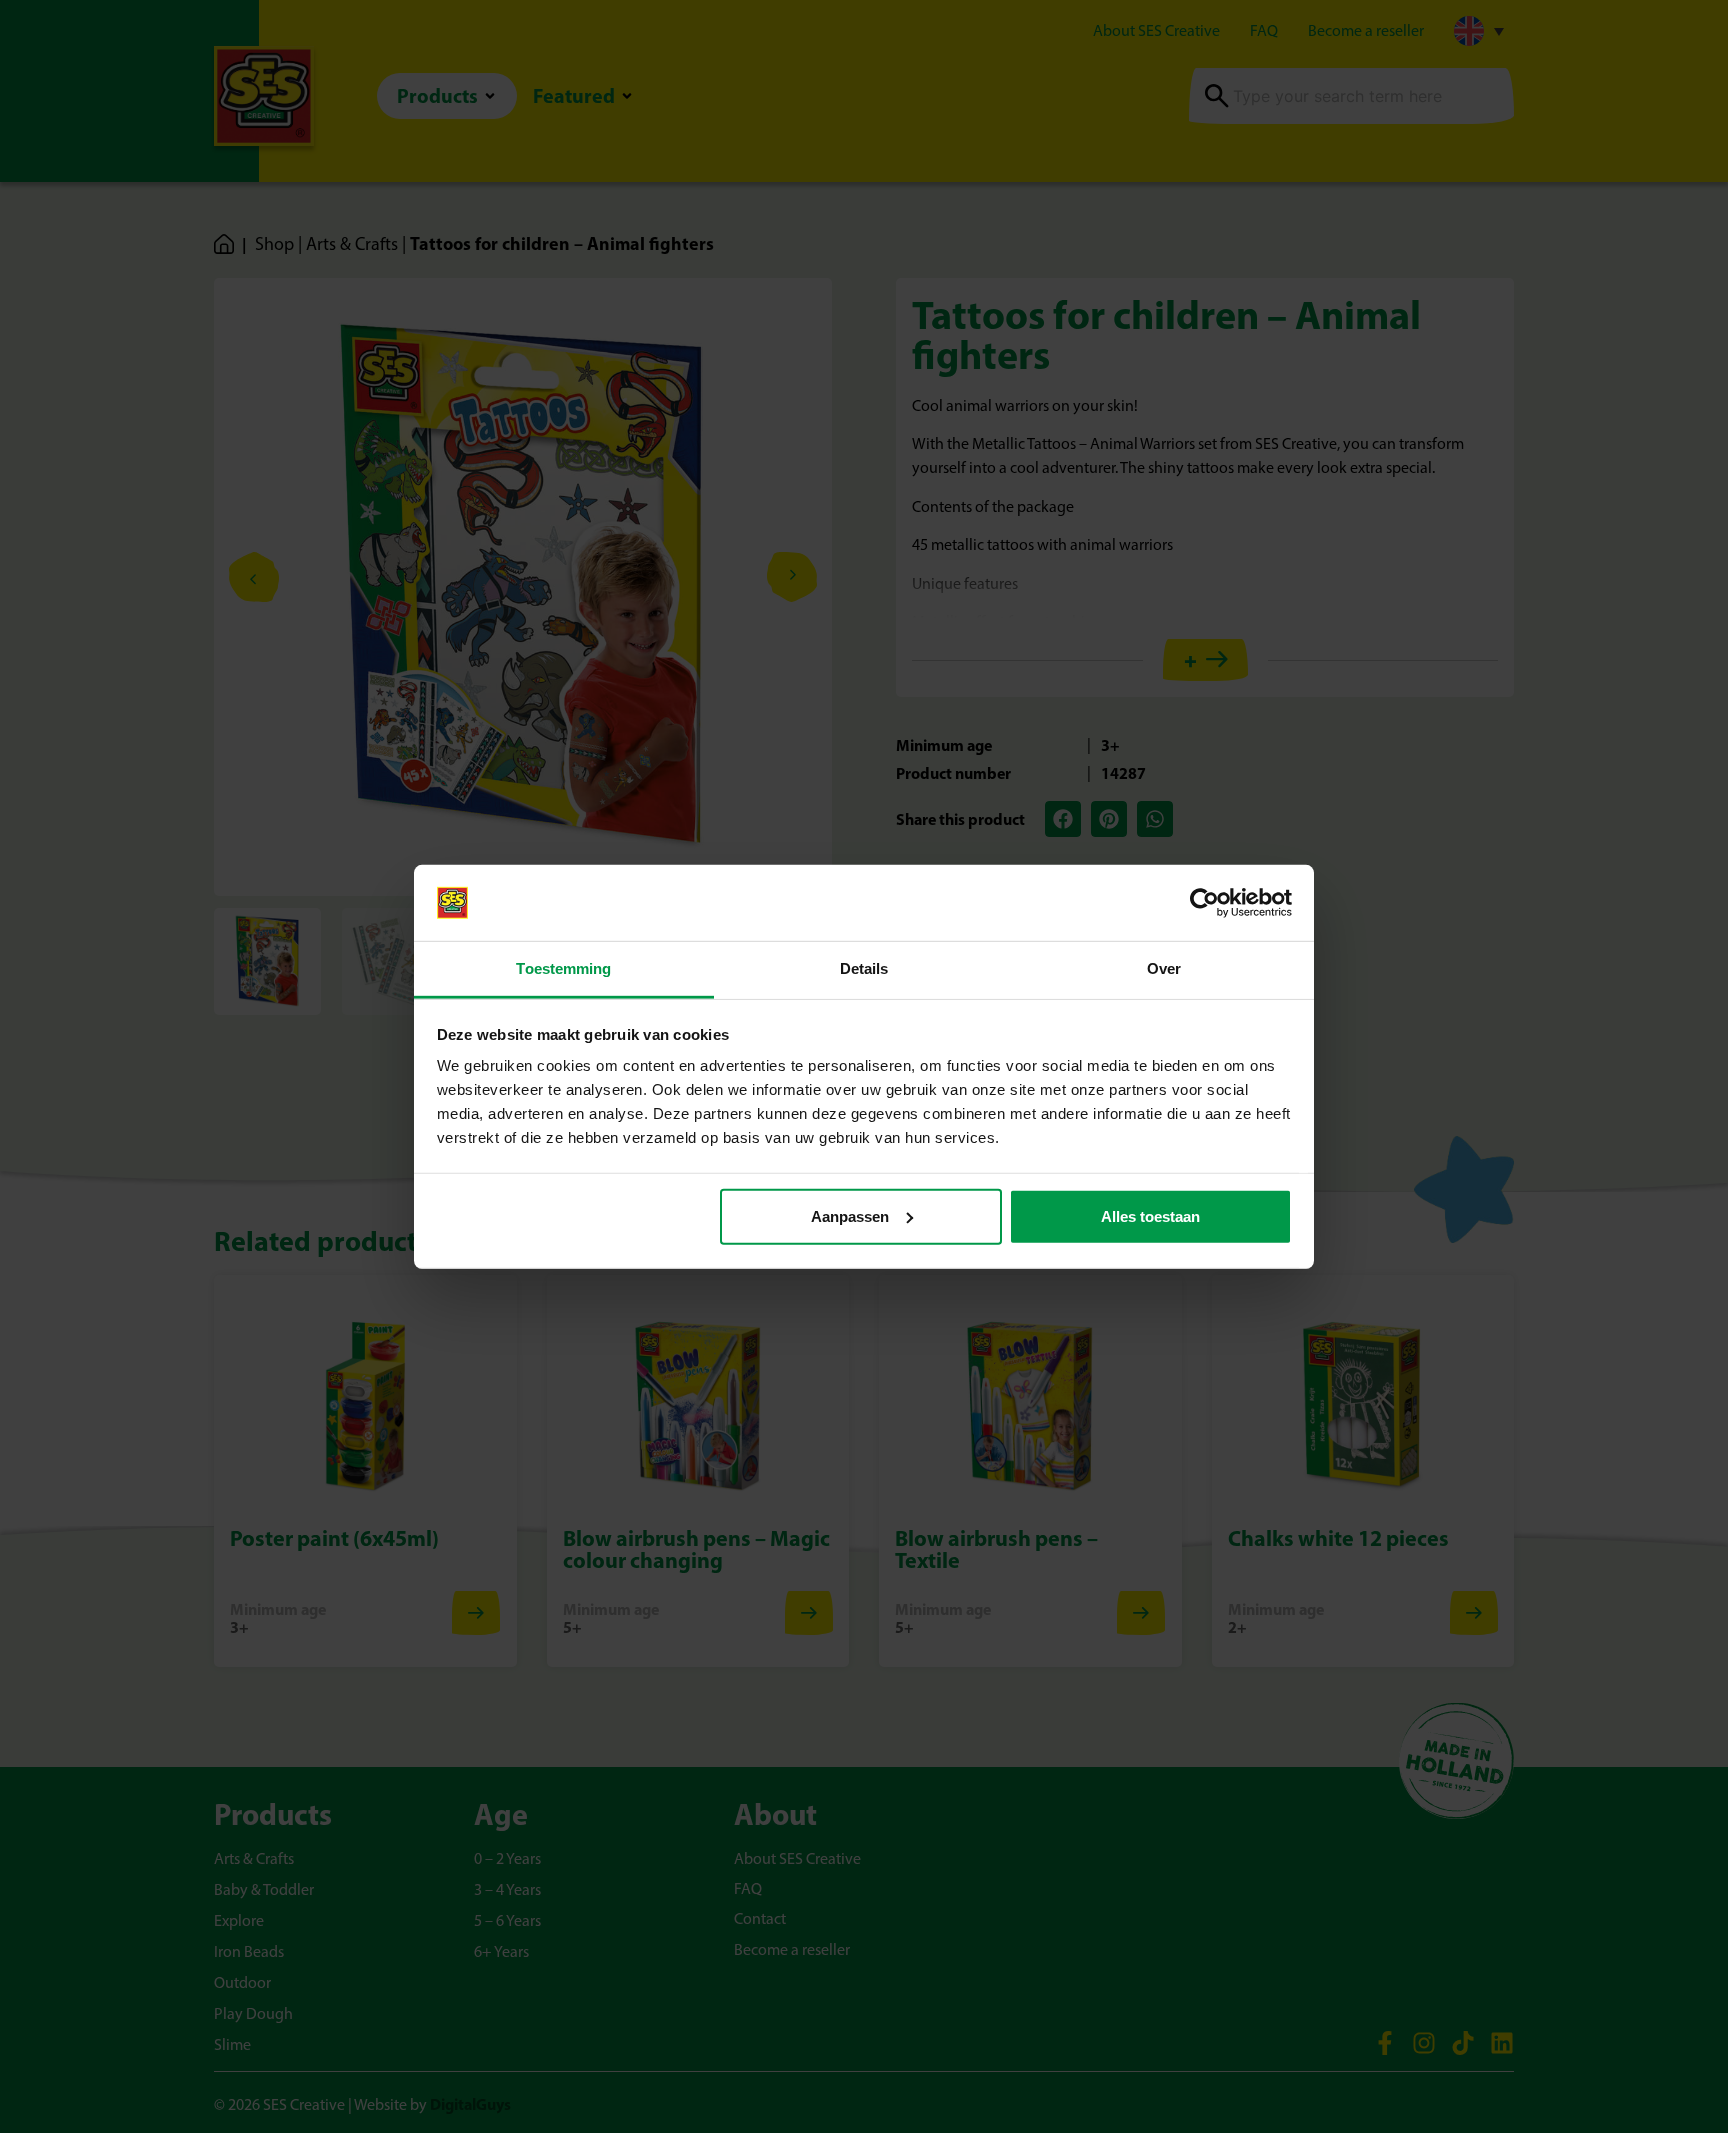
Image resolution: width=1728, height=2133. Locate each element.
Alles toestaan (1150, 1216)
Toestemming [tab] (563, 968)
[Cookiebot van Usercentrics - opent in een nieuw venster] (1204, 903)
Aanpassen (850, 1216)
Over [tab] (1164, 968)
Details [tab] (864, 968)
